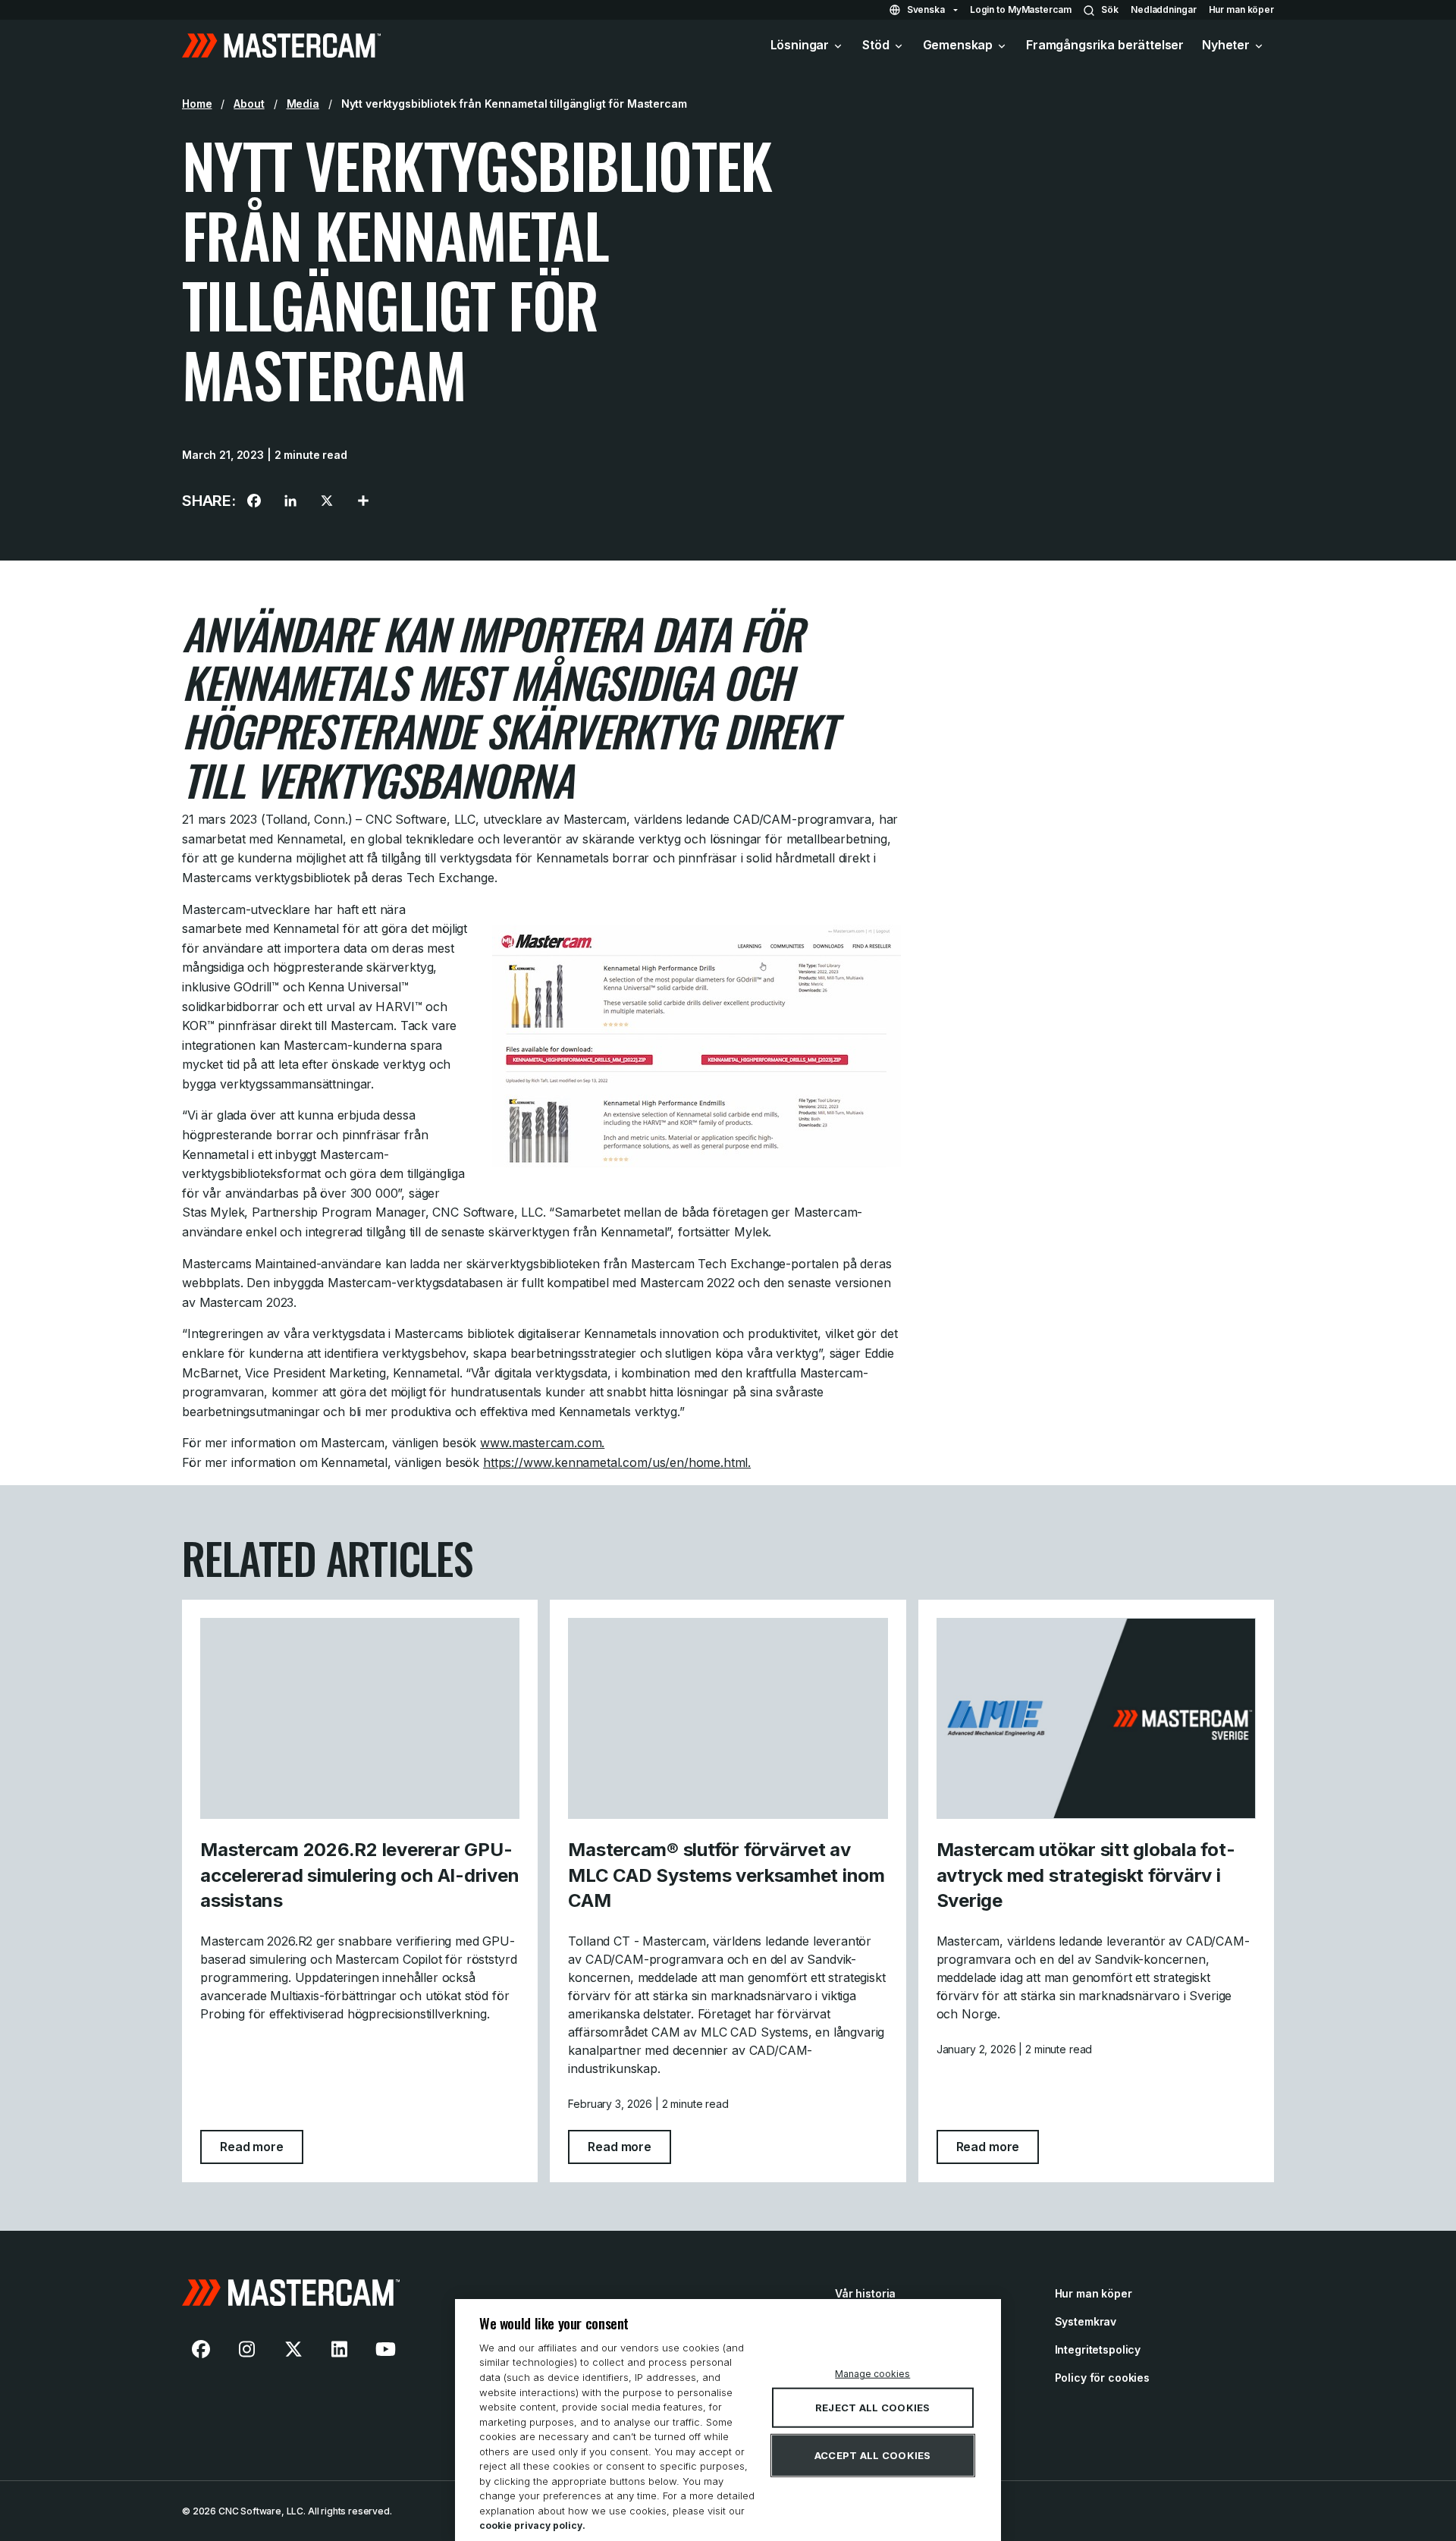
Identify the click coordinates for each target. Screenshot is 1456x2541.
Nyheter (1226, 45)
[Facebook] (254, 501)
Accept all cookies (873, 2455)
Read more (262, 2146)
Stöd (875, 45)
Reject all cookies (873, 2408)
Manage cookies (872, 2374)
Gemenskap (958, 45)
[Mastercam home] (281, 46)
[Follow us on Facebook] (201, 2349)
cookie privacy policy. (532, 2525)
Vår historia (865, 2293)
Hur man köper (1241, 9)
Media (303, 104)
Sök (1110, 9)
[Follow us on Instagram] (247, 2349)
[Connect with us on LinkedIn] (340, 2349)
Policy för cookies (1102, 2378)
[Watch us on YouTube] (385, 2349)
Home (197, 104)
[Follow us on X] (293, 2349)
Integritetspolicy (1098, 2349)
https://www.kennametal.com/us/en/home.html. (617, 1462)
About (249, 104)
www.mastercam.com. (542, 1443)
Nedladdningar (1163, 9)
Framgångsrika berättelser (1105, 45)
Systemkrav (1086, 2321)
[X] (327, 501)
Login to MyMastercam (1021, 9)
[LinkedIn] (290, 501)
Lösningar (800, 45)
